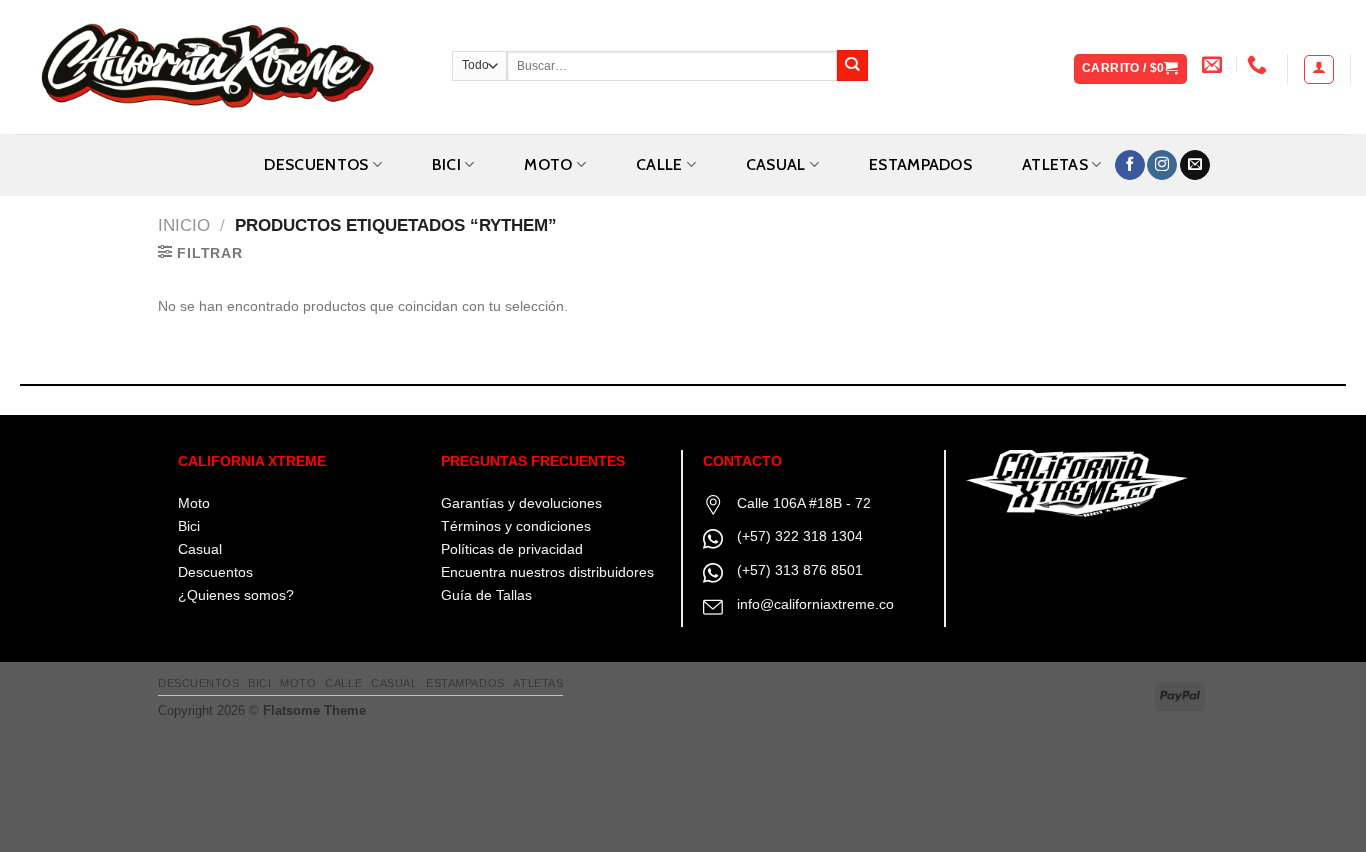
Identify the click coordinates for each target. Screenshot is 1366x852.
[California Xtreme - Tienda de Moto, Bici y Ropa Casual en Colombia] (218, 67)
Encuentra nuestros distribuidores (547, 572)
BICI (446, 164)
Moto (194, 503)
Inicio (184, 225)
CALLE (659, 164)
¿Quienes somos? (236, 595)
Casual (200, 549)
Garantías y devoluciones (521, 503)
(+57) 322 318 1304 (800, 536)
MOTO (548, 164)
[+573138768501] (1259, 64)
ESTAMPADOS (920, 164)
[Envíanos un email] (1195, 165)
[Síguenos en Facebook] (1130, 165)
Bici (189, 526)
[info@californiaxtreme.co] (1214, 64)
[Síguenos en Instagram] (1162, 165)
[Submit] (852, 65)
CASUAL (776, 164)
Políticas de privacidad (512, 549)
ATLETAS (1055, 164)
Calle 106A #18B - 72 (804, 503)
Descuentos (316, 164)
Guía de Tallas (486, 595)
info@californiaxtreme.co (815, 604)
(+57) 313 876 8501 (800, 570)
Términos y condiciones (516, 526)
